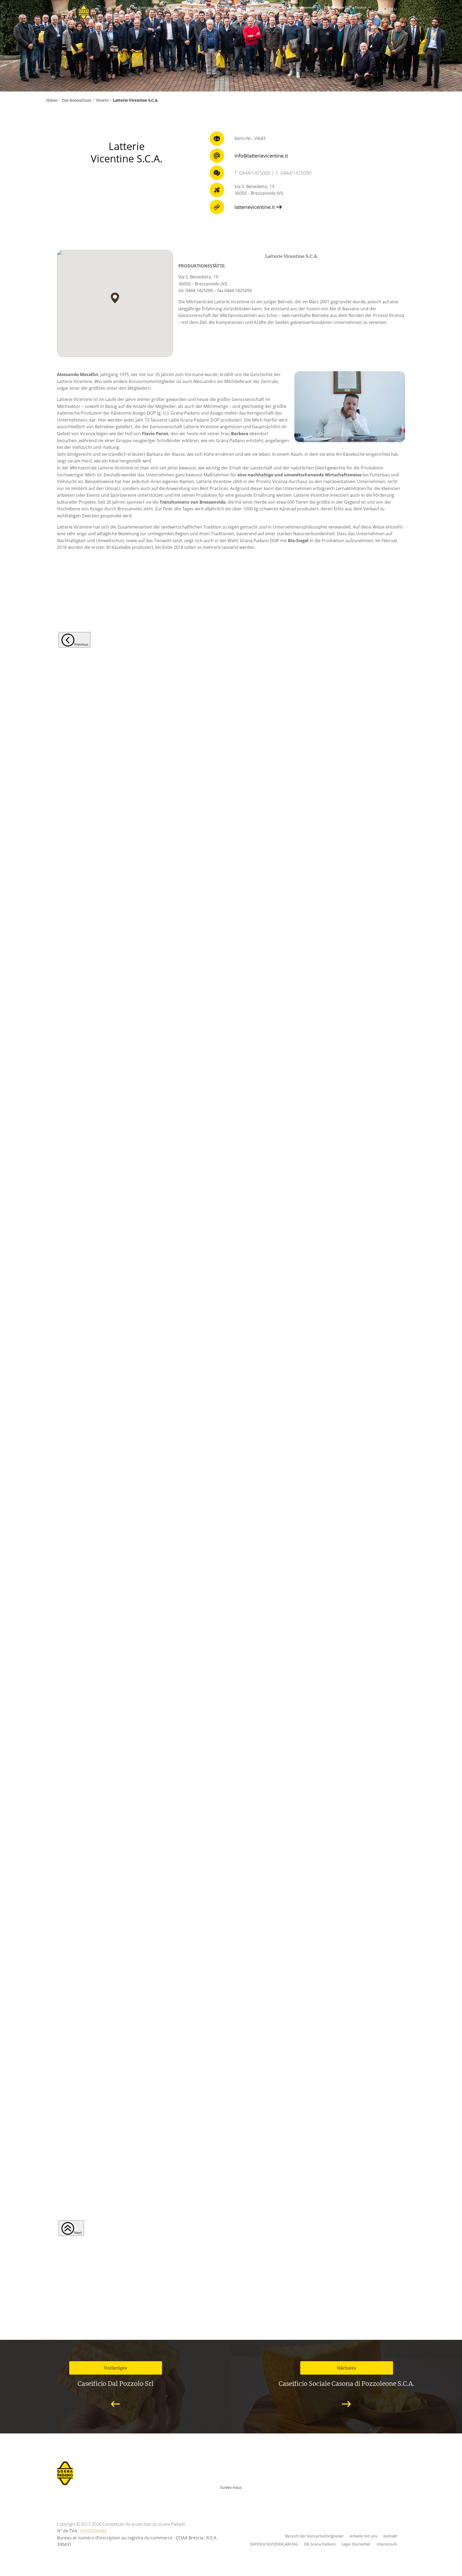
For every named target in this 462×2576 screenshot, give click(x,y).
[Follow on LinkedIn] (252, 2496)
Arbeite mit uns (364, 2536)
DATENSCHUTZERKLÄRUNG (274, 2544)
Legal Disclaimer (356, 2544)
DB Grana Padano (320, 2544)
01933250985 (93, 2531)
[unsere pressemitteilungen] (231, 120)
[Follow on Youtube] (217, 2496)
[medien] (231, 60)
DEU (393, 9)
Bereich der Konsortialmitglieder (315, 2536)
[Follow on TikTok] (260, 2496)
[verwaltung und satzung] (231, 208)
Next (78, 2233)
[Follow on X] (240, 2496)
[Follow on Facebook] (205, 2496)
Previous (81, 644)
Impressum (387, 2544)
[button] (115, 298)
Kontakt (390, 2536)
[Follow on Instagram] (228, 2496)
